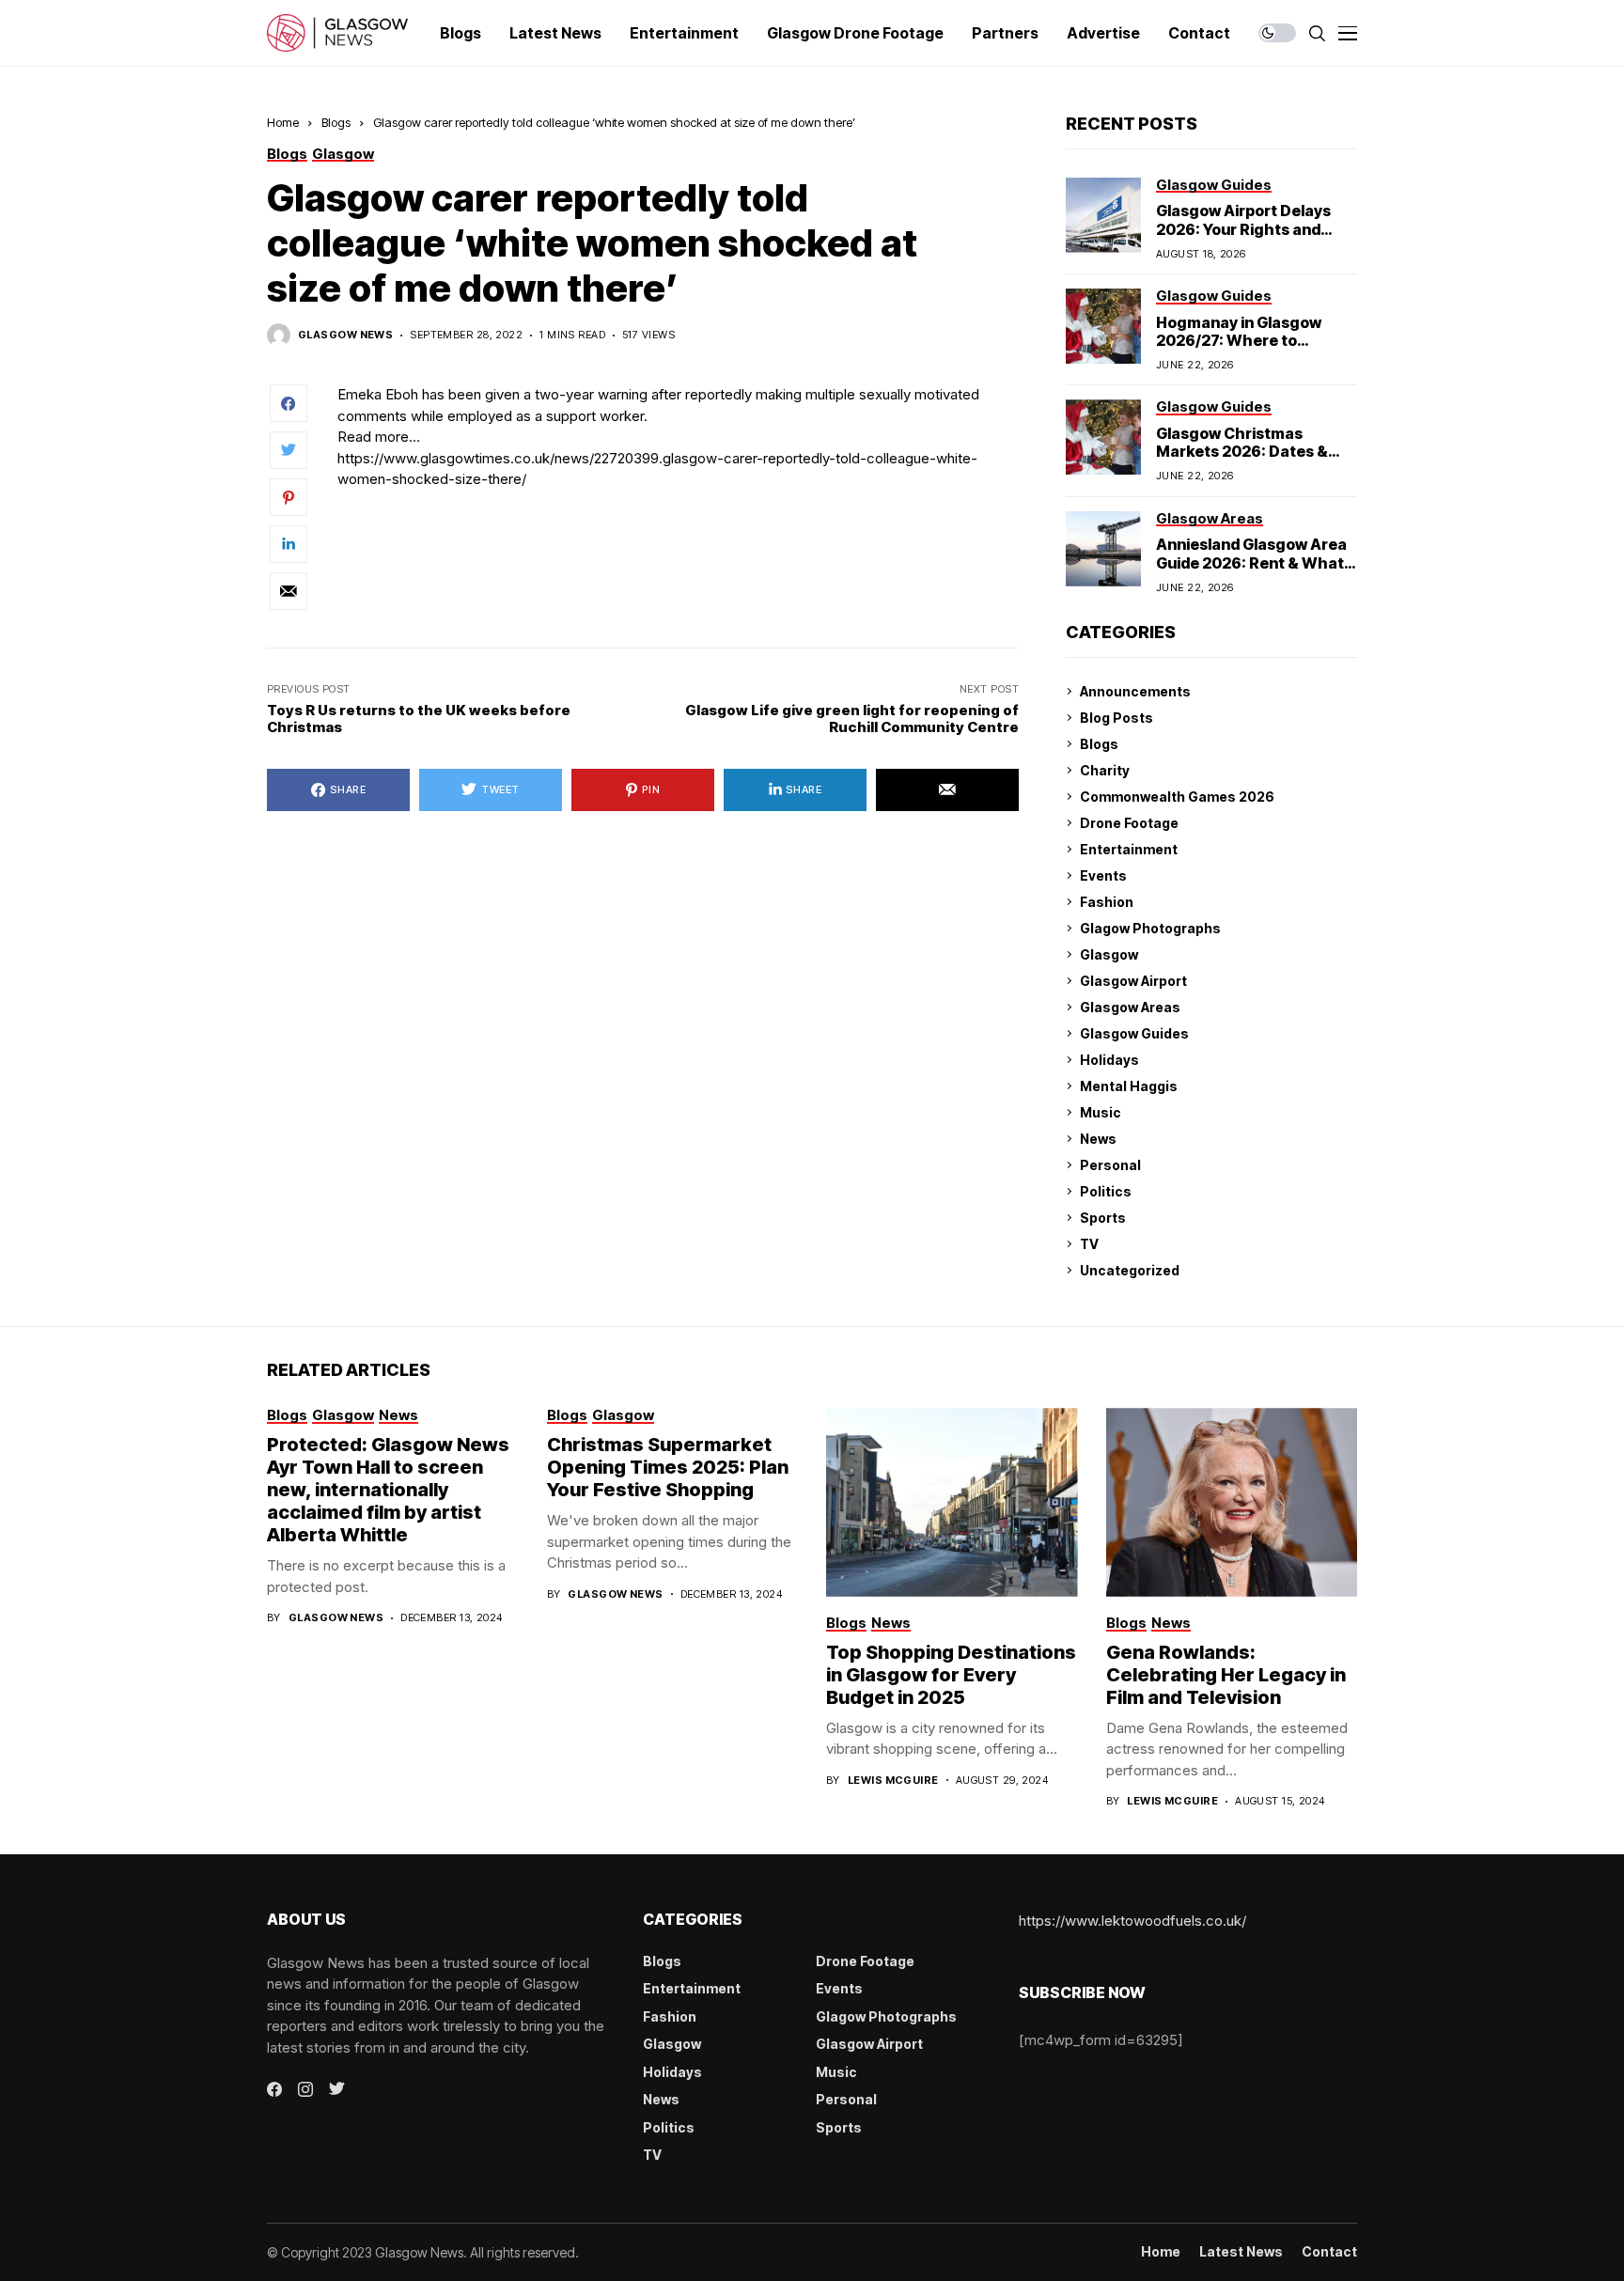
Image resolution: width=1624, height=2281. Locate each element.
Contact (1329, 2252)
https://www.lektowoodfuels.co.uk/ (1132, 1921)
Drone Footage (1129, 823)
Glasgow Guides (1134, 1033)
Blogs (336, 122)
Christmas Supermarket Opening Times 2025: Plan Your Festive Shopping (668, 1467)
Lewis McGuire (893, 1781)
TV (1089, 1244)
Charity (1105, 770)
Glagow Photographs (1150, 928)
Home (283, 122)
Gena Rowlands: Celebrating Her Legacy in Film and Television (1226, 1675)
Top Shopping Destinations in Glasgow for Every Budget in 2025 (951, 1675)
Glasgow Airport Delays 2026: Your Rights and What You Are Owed (1243, 228)
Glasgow (1109, 954)
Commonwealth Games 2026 (1177, 797)
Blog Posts (1116, 718)
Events (1103, 875)
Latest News (1241, 2252)
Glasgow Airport (1133, 981)
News (1098, 1139)
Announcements (1135, 691)
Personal (1110, 1165)
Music (1101, 1112)
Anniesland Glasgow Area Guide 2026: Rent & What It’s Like (1251, 562)
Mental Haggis (1129, 1086)
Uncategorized (1130, 1270)
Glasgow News (345, 335)
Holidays (1109, 1060)
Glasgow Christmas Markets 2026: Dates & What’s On (1242, 451)
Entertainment (1129, 849)
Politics (1106, 1191)
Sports (1103, 1218)
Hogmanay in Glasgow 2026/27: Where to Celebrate (1239, 340)
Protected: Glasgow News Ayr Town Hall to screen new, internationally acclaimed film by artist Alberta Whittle (388, 1490)
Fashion (1107, 902)
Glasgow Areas (1130, 1007)
